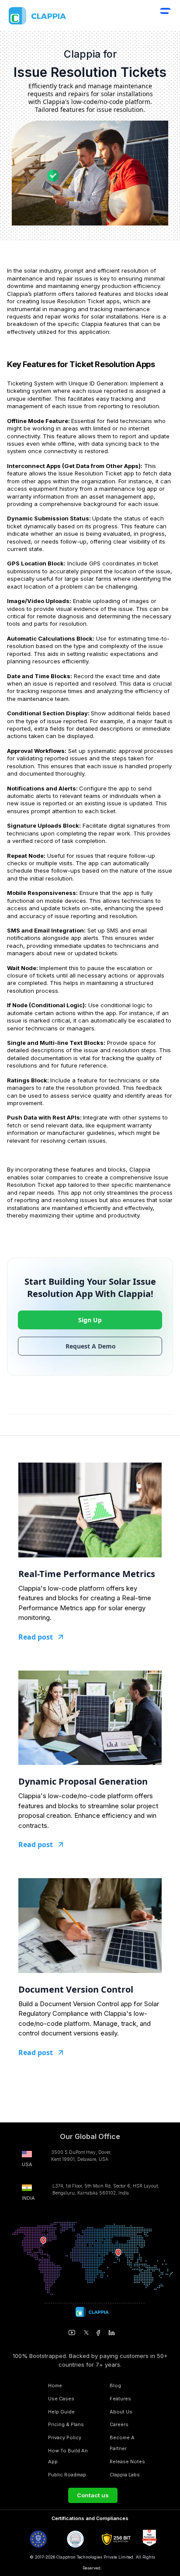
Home (55, 2385)
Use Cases (61, 2399)
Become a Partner (122, 2443)
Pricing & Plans (66, 2424)
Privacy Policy (65, 2437)
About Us (121, 2412)
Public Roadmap (67, 2475)
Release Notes (127, 2462)
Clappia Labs (125, 2475)
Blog (115, 2385)
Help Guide (61, 2412)
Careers (119, 2424)
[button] (165, 17)
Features (120, 2399)
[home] (56, 16)
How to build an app (68, 2456)
